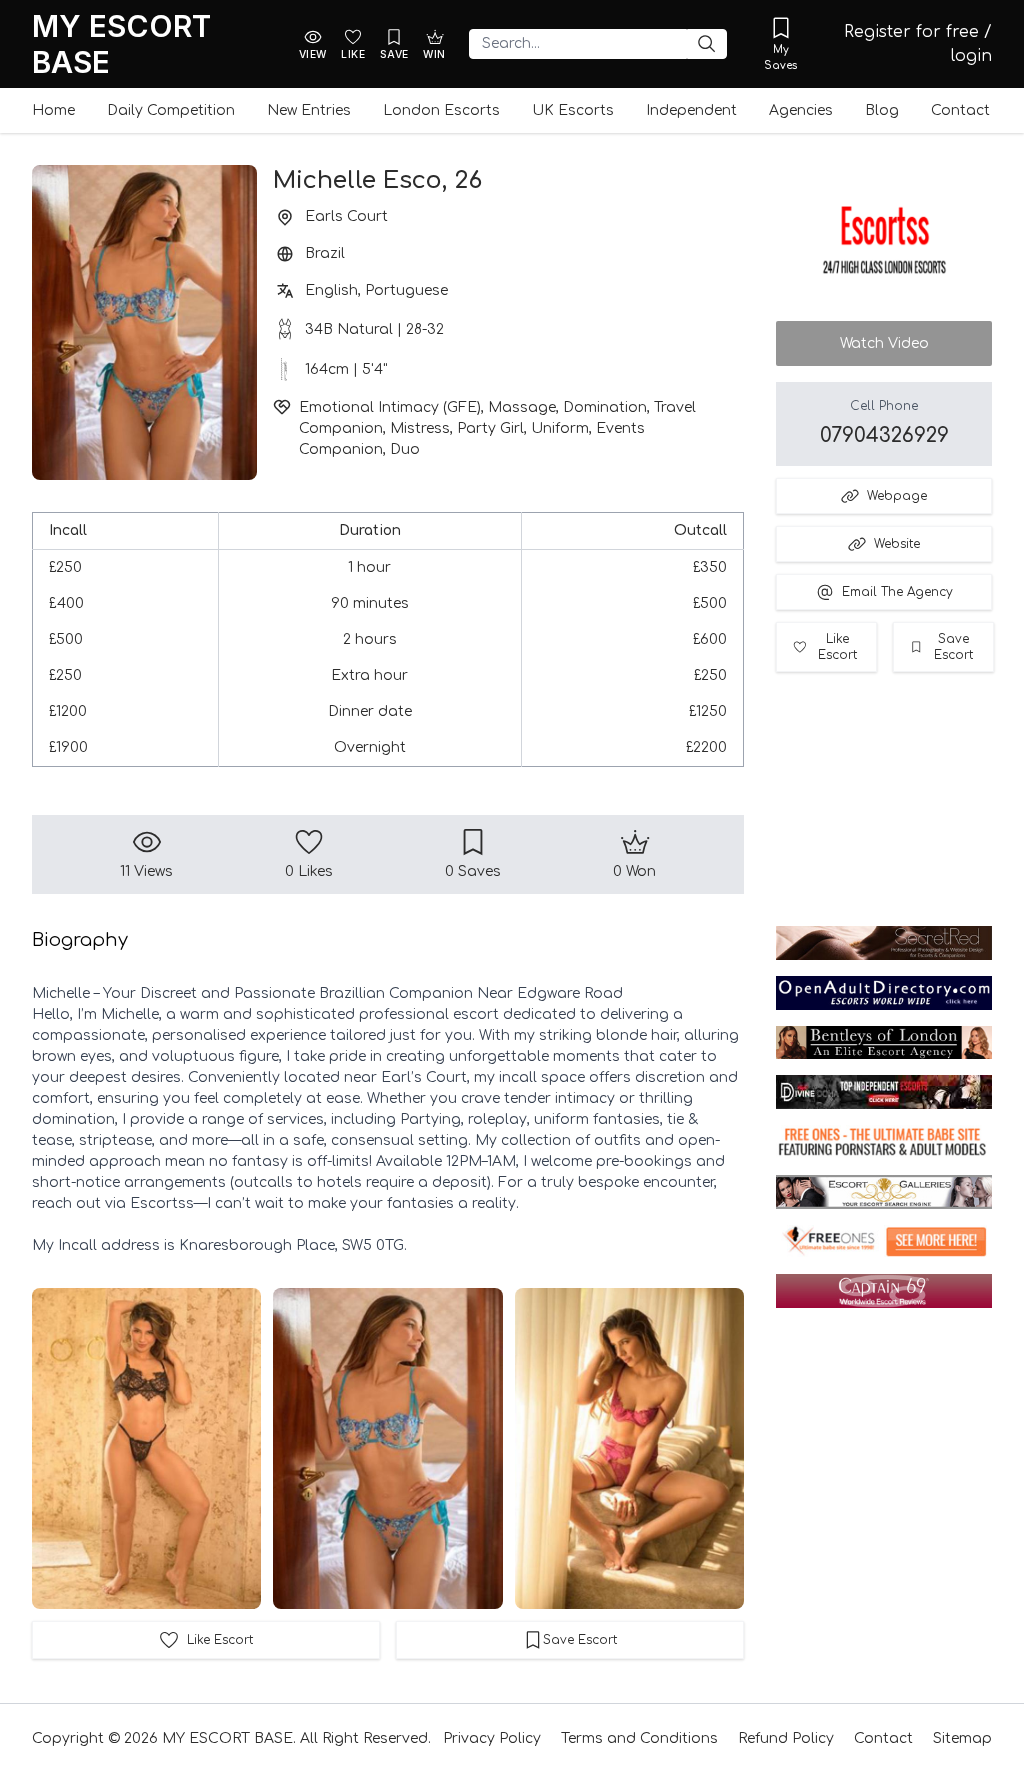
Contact (960, 110)
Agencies (801, 110)
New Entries (309, 110)
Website (897, 544)
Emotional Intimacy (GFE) (390, 407)
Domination (605, 407)
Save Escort (953, 647)
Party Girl (490, 428)
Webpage (897, 496)
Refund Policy (786, 1738)
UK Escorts (573, 110)
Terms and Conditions (639, 1738)
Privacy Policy (492, 1738)
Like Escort (837, 647)
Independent (691, 110)
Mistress (420, 428)
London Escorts (441, 110)
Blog (882, 110)
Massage (522, 407)
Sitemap (962, 1738)
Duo (405, 449)
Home (53, 110)
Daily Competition (171, 110)
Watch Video (884, 343)
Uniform (560, 428)
